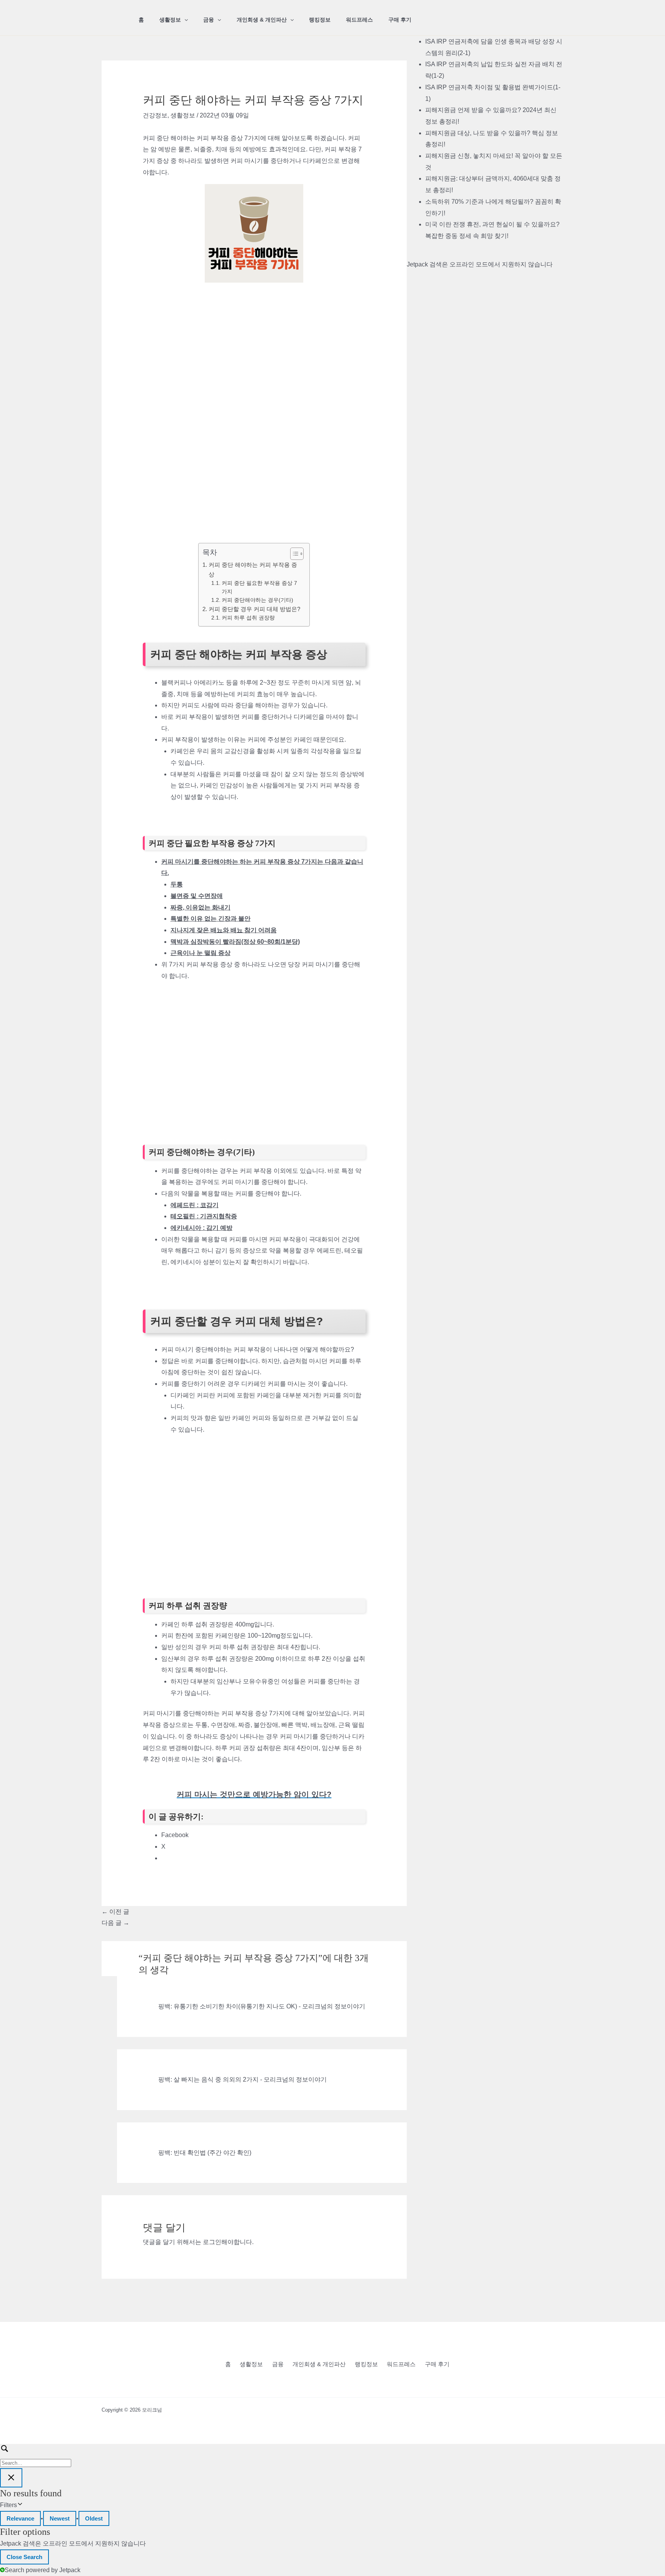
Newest (60, 2518)
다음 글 (115, 1923)
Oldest (94, 2518)
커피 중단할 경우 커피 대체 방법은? (254, 609)
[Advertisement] (254, 340)
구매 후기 (400, 20)
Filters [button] (19, 2506)
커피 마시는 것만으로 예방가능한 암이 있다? (254, 1794)
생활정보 (170, 20)
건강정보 (155, 115)
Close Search (24, 2557)
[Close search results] (11, 2478)
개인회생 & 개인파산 (262, 20)
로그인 (212, 2242)
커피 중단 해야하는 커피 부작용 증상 (253, 569)
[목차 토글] (293, 554)
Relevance (20, 2518)
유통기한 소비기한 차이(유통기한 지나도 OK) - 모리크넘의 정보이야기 (269, 2006)
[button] (184, 20)
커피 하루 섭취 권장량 (248, 618)
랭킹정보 (320, 20)
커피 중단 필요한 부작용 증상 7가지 (259, 587)
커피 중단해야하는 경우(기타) (257, 600)
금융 (209, 20)
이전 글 (115, 1912)
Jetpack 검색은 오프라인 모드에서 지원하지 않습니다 (480, 264)
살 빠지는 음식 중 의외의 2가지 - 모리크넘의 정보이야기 (250, 2079)
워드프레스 (359, 20)
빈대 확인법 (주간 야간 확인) (212, 2153)
